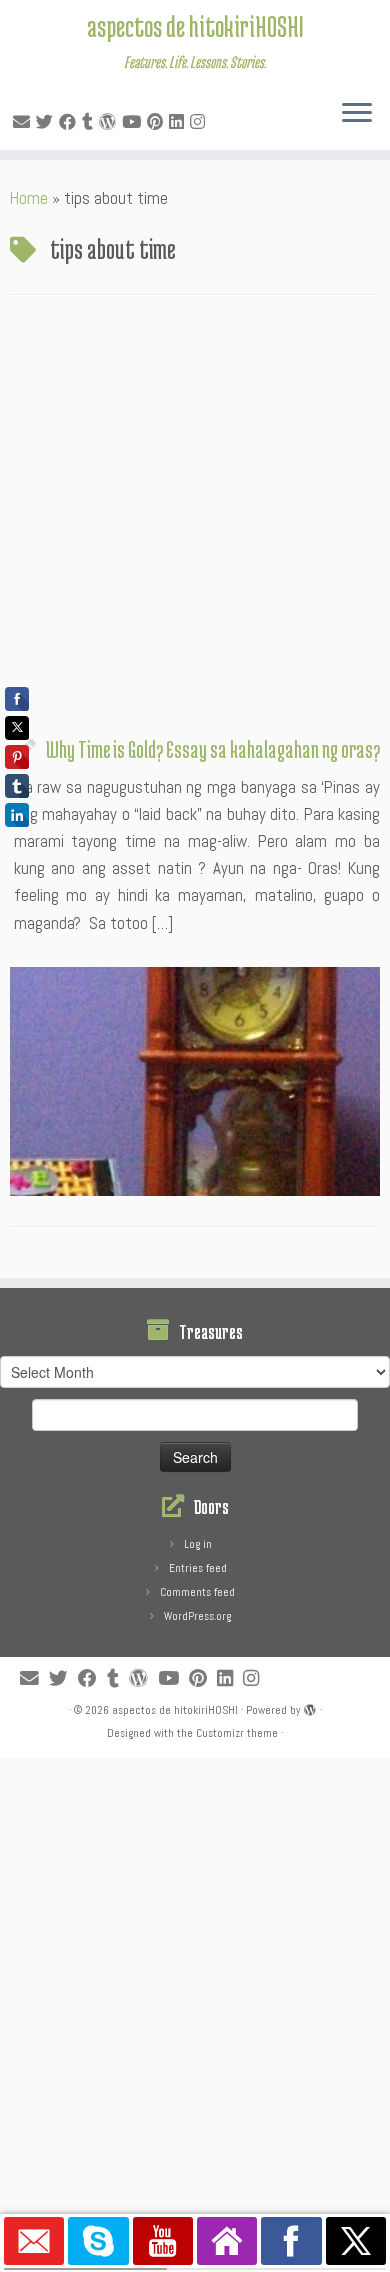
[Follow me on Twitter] (47, 122)
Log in (198, 1544)
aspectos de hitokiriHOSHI (195, 26)
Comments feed (197, 1592)
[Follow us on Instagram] (200, 122)
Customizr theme (237, 1733)
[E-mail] (24, 122)
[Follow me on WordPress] (110, 122)
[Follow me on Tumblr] (90, 122)
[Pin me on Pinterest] (158, 122)
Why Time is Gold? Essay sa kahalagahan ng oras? (213, 749)
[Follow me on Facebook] (70, 122)
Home (29, 198)
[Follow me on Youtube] (134, 122)
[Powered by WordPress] (310, 1707)
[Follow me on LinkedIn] (179, 122)
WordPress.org (197, 1616)
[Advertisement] (195, 521)
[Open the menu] (357, 114)
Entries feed (198, 1568)
